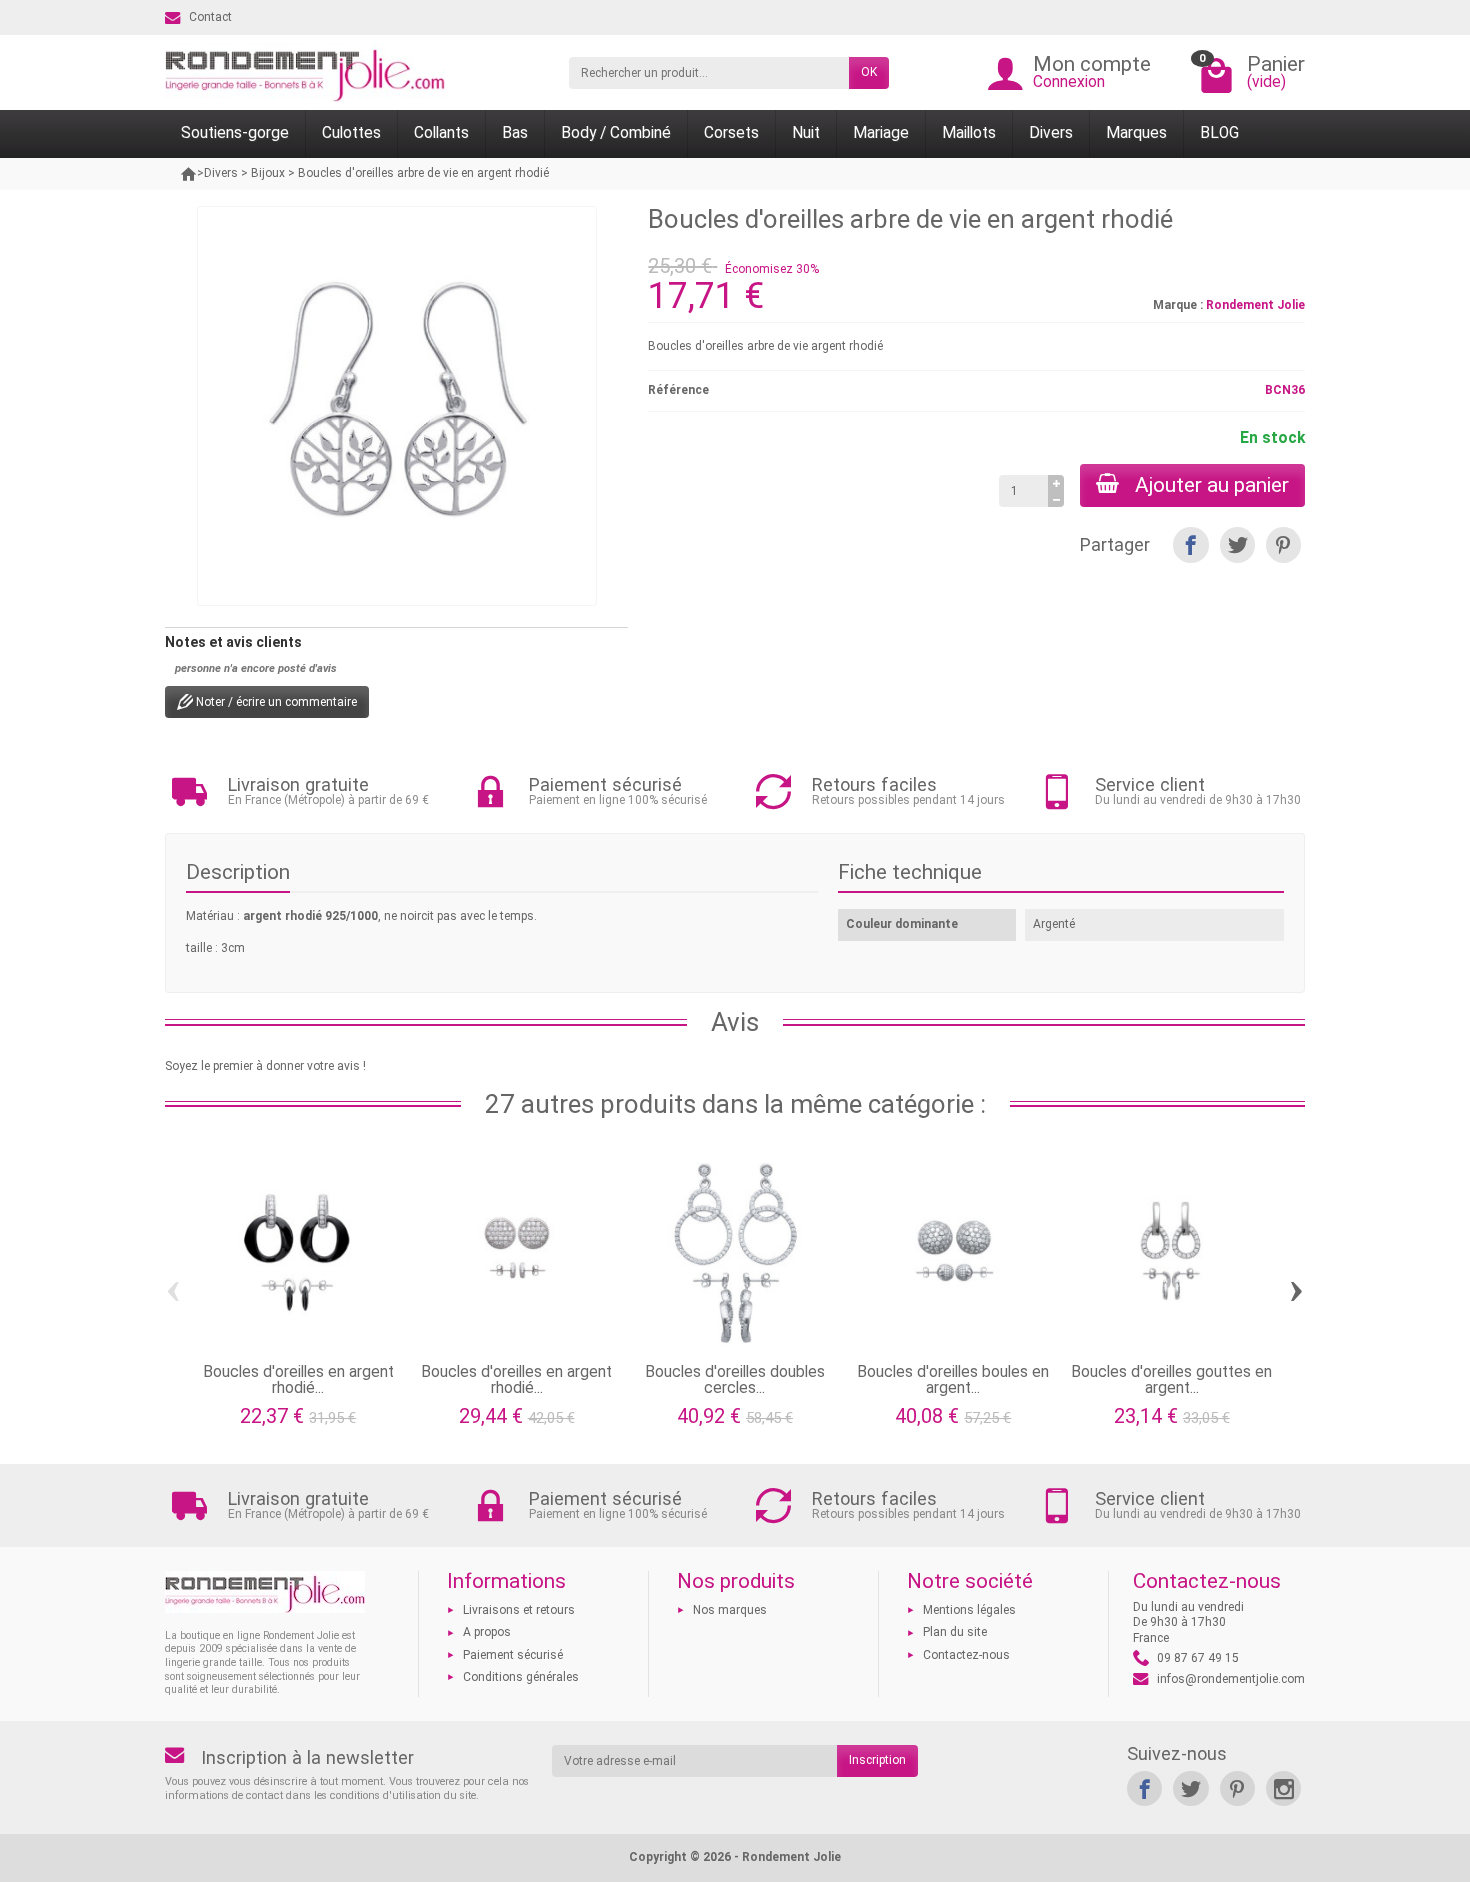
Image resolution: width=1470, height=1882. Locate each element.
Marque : (1178, 305)
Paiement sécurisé (513, 1655)
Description (238, 872)
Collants (441, 133)
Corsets (731, 133)
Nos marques (730, 1610)
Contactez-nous (966, 1655)
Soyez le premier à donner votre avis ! (265, 1066)
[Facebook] (1190, 544)
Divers (1051, 133)
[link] (1144, 1788)
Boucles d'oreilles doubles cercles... (735, 1380)
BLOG (1219, 133)
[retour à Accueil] (189, 174)
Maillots (969, 133)
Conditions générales (521, 1677)
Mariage (881, 133)
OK (869, 72)
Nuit (806, 133)
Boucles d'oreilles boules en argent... (953, 1380)
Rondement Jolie (1255, 305)
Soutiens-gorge (235, 133)
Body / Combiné (616, 133)
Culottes (351, 133)
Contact (210, 17)
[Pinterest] (1283, 544)
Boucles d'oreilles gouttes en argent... (1171, 1380)
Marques (1136, 133)
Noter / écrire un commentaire (275, 702)
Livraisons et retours (519, 1610)
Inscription (877, 1760)
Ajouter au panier (1212, 485)
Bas (515, 133)
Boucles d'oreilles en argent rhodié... (298, 1380)
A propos (487, 1632)
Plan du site (955, 1632)
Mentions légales (969, 1610)
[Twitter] (1237, 544)
